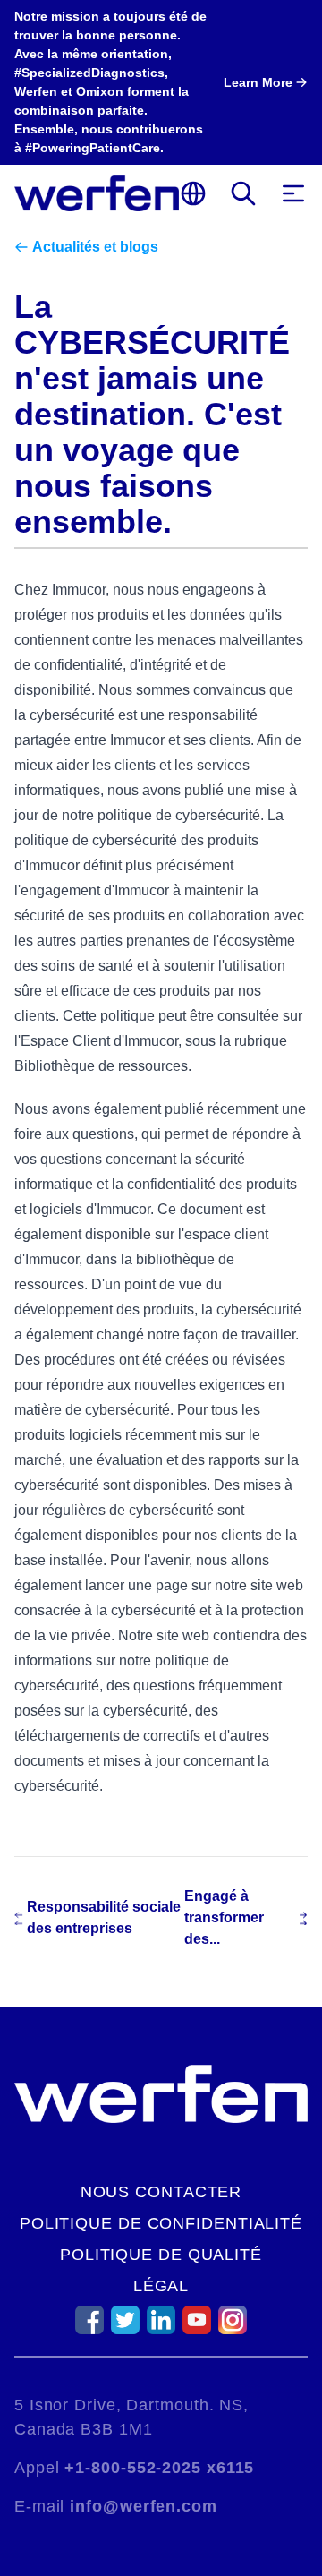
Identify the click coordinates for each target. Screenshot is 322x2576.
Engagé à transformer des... (224, 1917)
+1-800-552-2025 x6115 (159, 2468)
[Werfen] (97, 193)
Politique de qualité (161, 2255)
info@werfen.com (144, 2506)
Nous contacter (161, 2192)
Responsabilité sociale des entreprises (104, 1917)
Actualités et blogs (95, 247)
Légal (161, 2286)
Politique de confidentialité (161, 2223)
